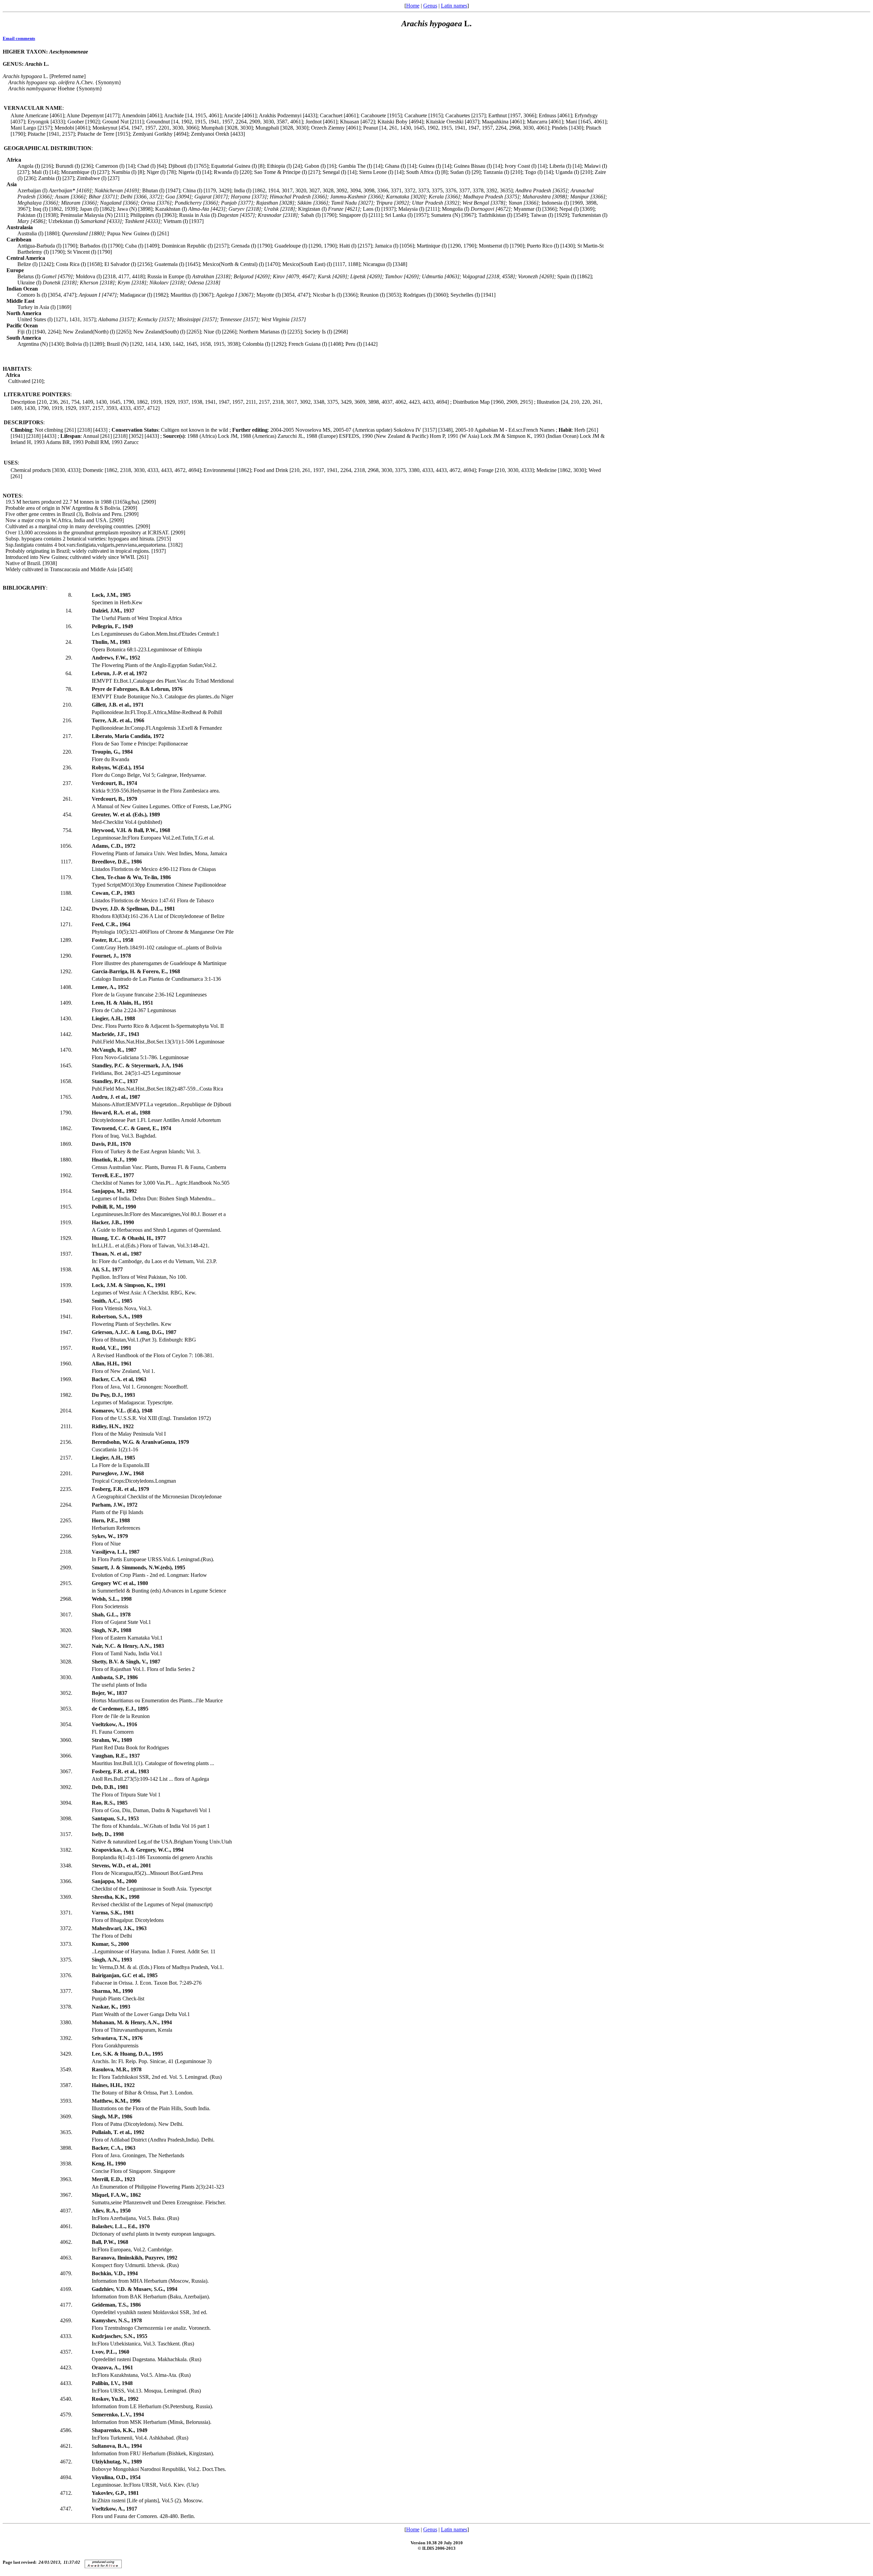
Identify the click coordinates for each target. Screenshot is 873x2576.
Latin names (454, 6)
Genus (430, 6)
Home (413, 6)
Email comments (19, 38)
